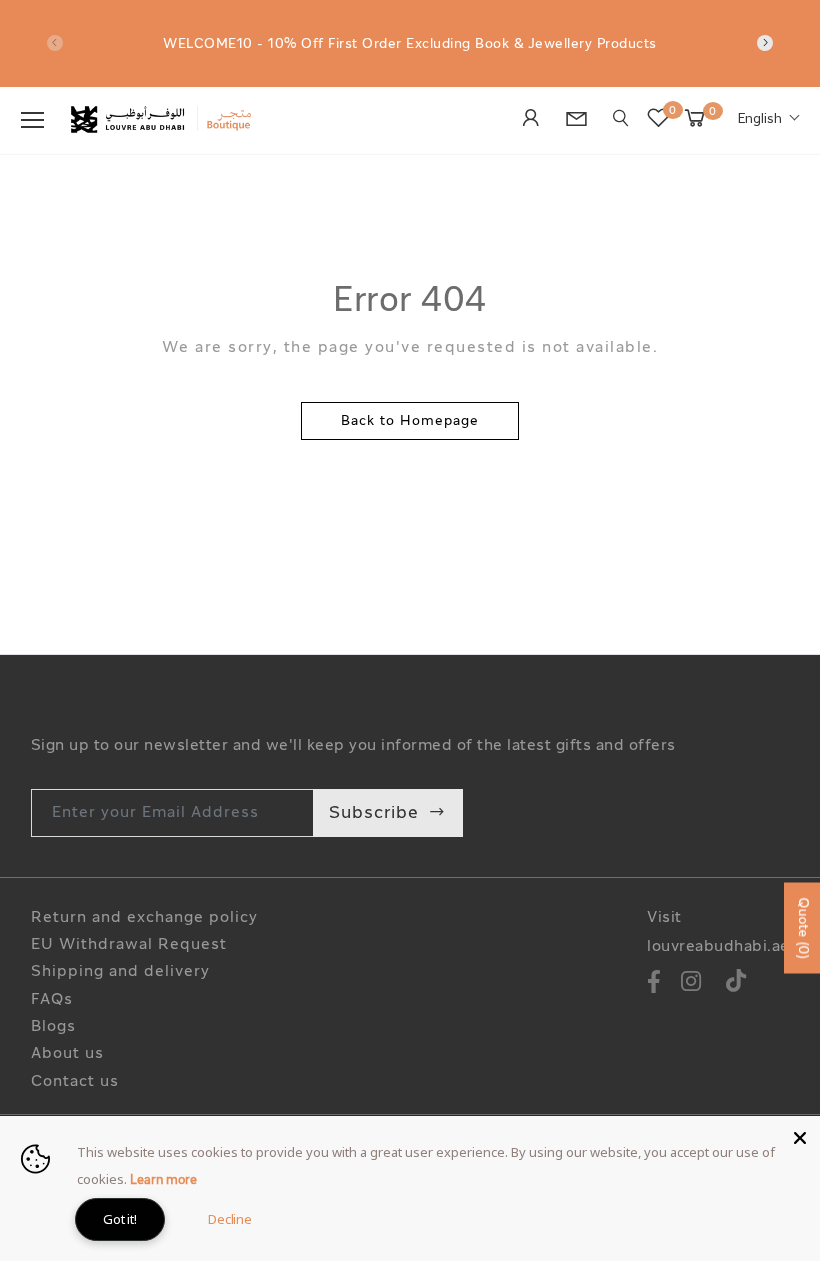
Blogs (53, 1027)
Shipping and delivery (120, 972)
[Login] (536, 120)
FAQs (52, 1000)
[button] (769, 120)
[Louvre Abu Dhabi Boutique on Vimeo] (736, 984)
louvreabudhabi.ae (718, 947)
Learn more (163, 1181)
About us (67, 1054)
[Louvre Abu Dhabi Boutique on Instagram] (691, 984)
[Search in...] (621, 118)
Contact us (75, 1082)
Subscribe (374, 813)
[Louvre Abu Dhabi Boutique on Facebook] (654, 984)
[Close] (800, 1136)
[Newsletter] (582, 122)
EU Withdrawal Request (129, 945)
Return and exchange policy (144, 918)
